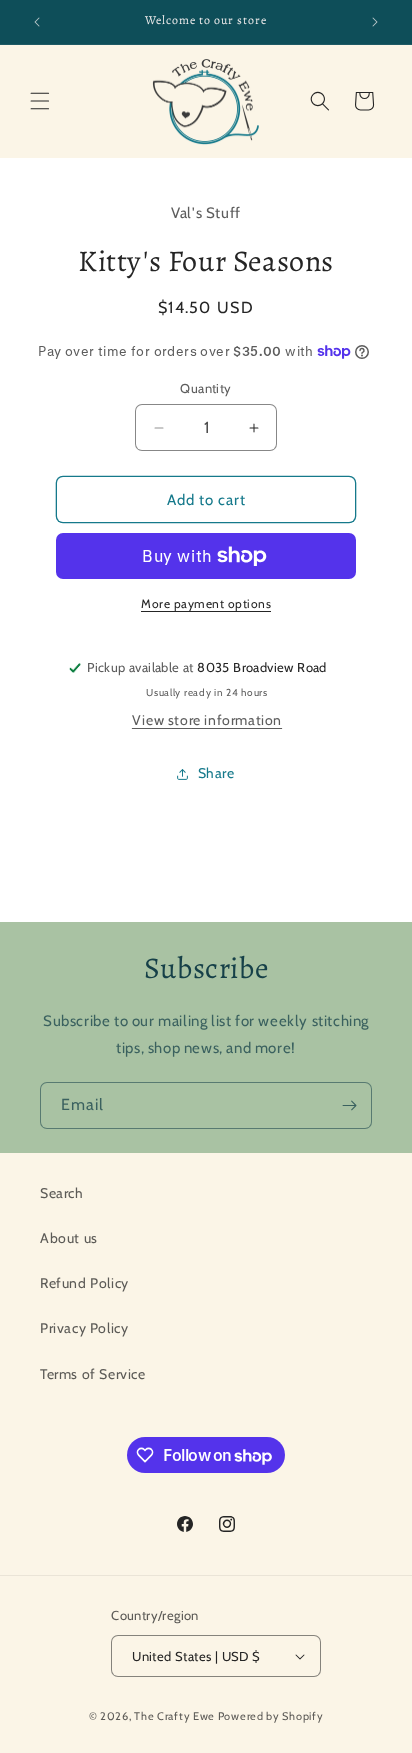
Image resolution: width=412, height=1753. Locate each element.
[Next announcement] (375, 22)
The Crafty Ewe (174, 1716)
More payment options (206, 603)
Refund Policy (84, 1283)
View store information (207, 720)
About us (69, 1238)
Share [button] (216, 773)
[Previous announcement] (37, 22)
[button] (40, 101)
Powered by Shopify (271, 1716)
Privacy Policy (84, 1328)
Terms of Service (93, 1374)
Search (62, 1193)
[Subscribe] (349, 1105)
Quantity (205, 388)
